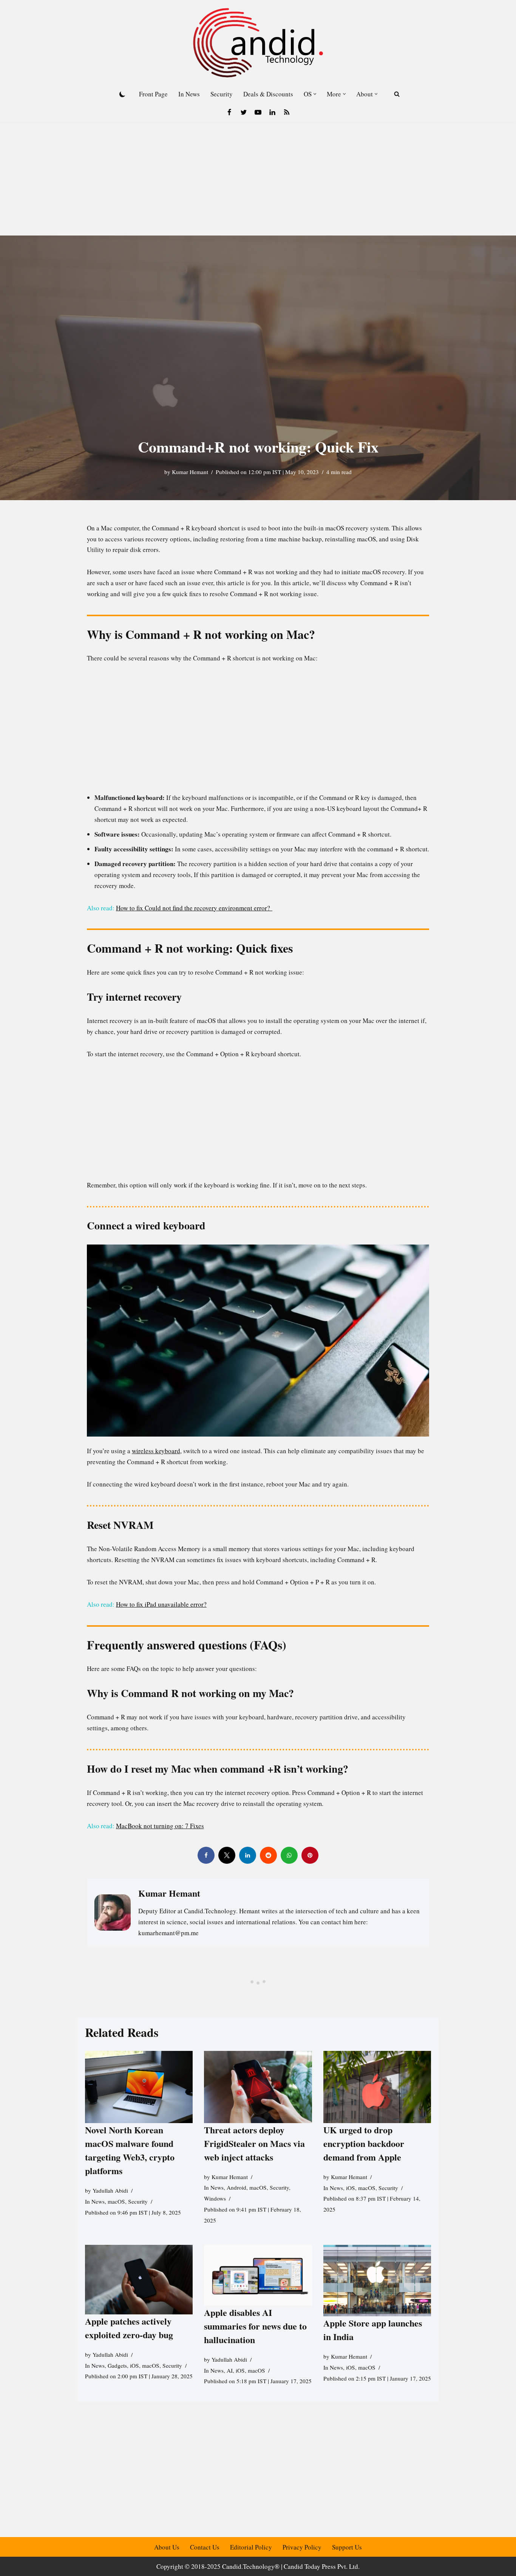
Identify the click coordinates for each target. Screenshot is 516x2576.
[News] (287, 112)
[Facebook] (229, 112)
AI (230, 2370)
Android (236, 2187)
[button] (315, 94)
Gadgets (117, 2365)
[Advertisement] (258, 179)
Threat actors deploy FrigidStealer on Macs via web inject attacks (254, 2143)
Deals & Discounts (268, 94)
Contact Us (205, 2547)
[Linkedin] (272, 112)
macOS (116, 2201)
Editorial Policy (251, 2547)
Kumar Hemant (190, 472)
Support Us (347, 2547)
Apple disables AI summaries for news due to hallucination (255, 2326)
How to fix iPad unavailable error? (161, 1604)
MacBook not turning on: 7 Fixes (160, 1826)
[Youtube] (258, 112)
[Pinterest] (310, 1855)
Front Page (153, 94)
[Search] (397, 94)
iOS (351, 2187)
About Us (167, 2547)
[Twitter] (244, 112)
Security (222, 94)
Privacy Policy (302, 2547)
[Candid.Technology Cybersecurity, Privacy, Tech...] (258, 43)
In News (189, 94)
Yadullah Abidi (110, 2190)
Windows (215, 2198)
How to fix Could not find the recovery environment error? (194, 908)
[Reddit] (268, 1855)
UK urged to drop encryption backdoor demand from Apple (364, 2143)
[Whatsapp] (289, 1855)
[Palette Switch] (122, 94)
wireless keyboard (156, 1451)
